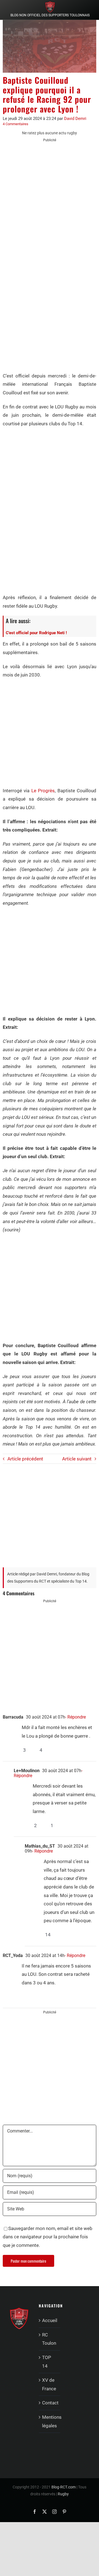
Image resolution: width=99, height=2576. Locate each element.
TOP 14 (47, 2362)
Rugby (63, 2494)
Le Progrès (43, 791)
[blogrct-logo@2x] (50, 4)
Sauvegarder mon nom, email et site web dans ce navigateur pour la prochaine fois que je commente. (48, 2237)
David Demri (75, 119)
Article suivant (77, 1459)
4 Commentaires (16, 124)
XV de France (49, 2384)
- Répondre (75, 1717)
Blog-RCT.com (64, 2487)
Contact (50, 2403)
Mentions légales (50, 2421)
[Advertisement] (50, 199)
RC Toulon (49, 2339)
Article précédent (25, 1459)
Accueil (50, 2320)
